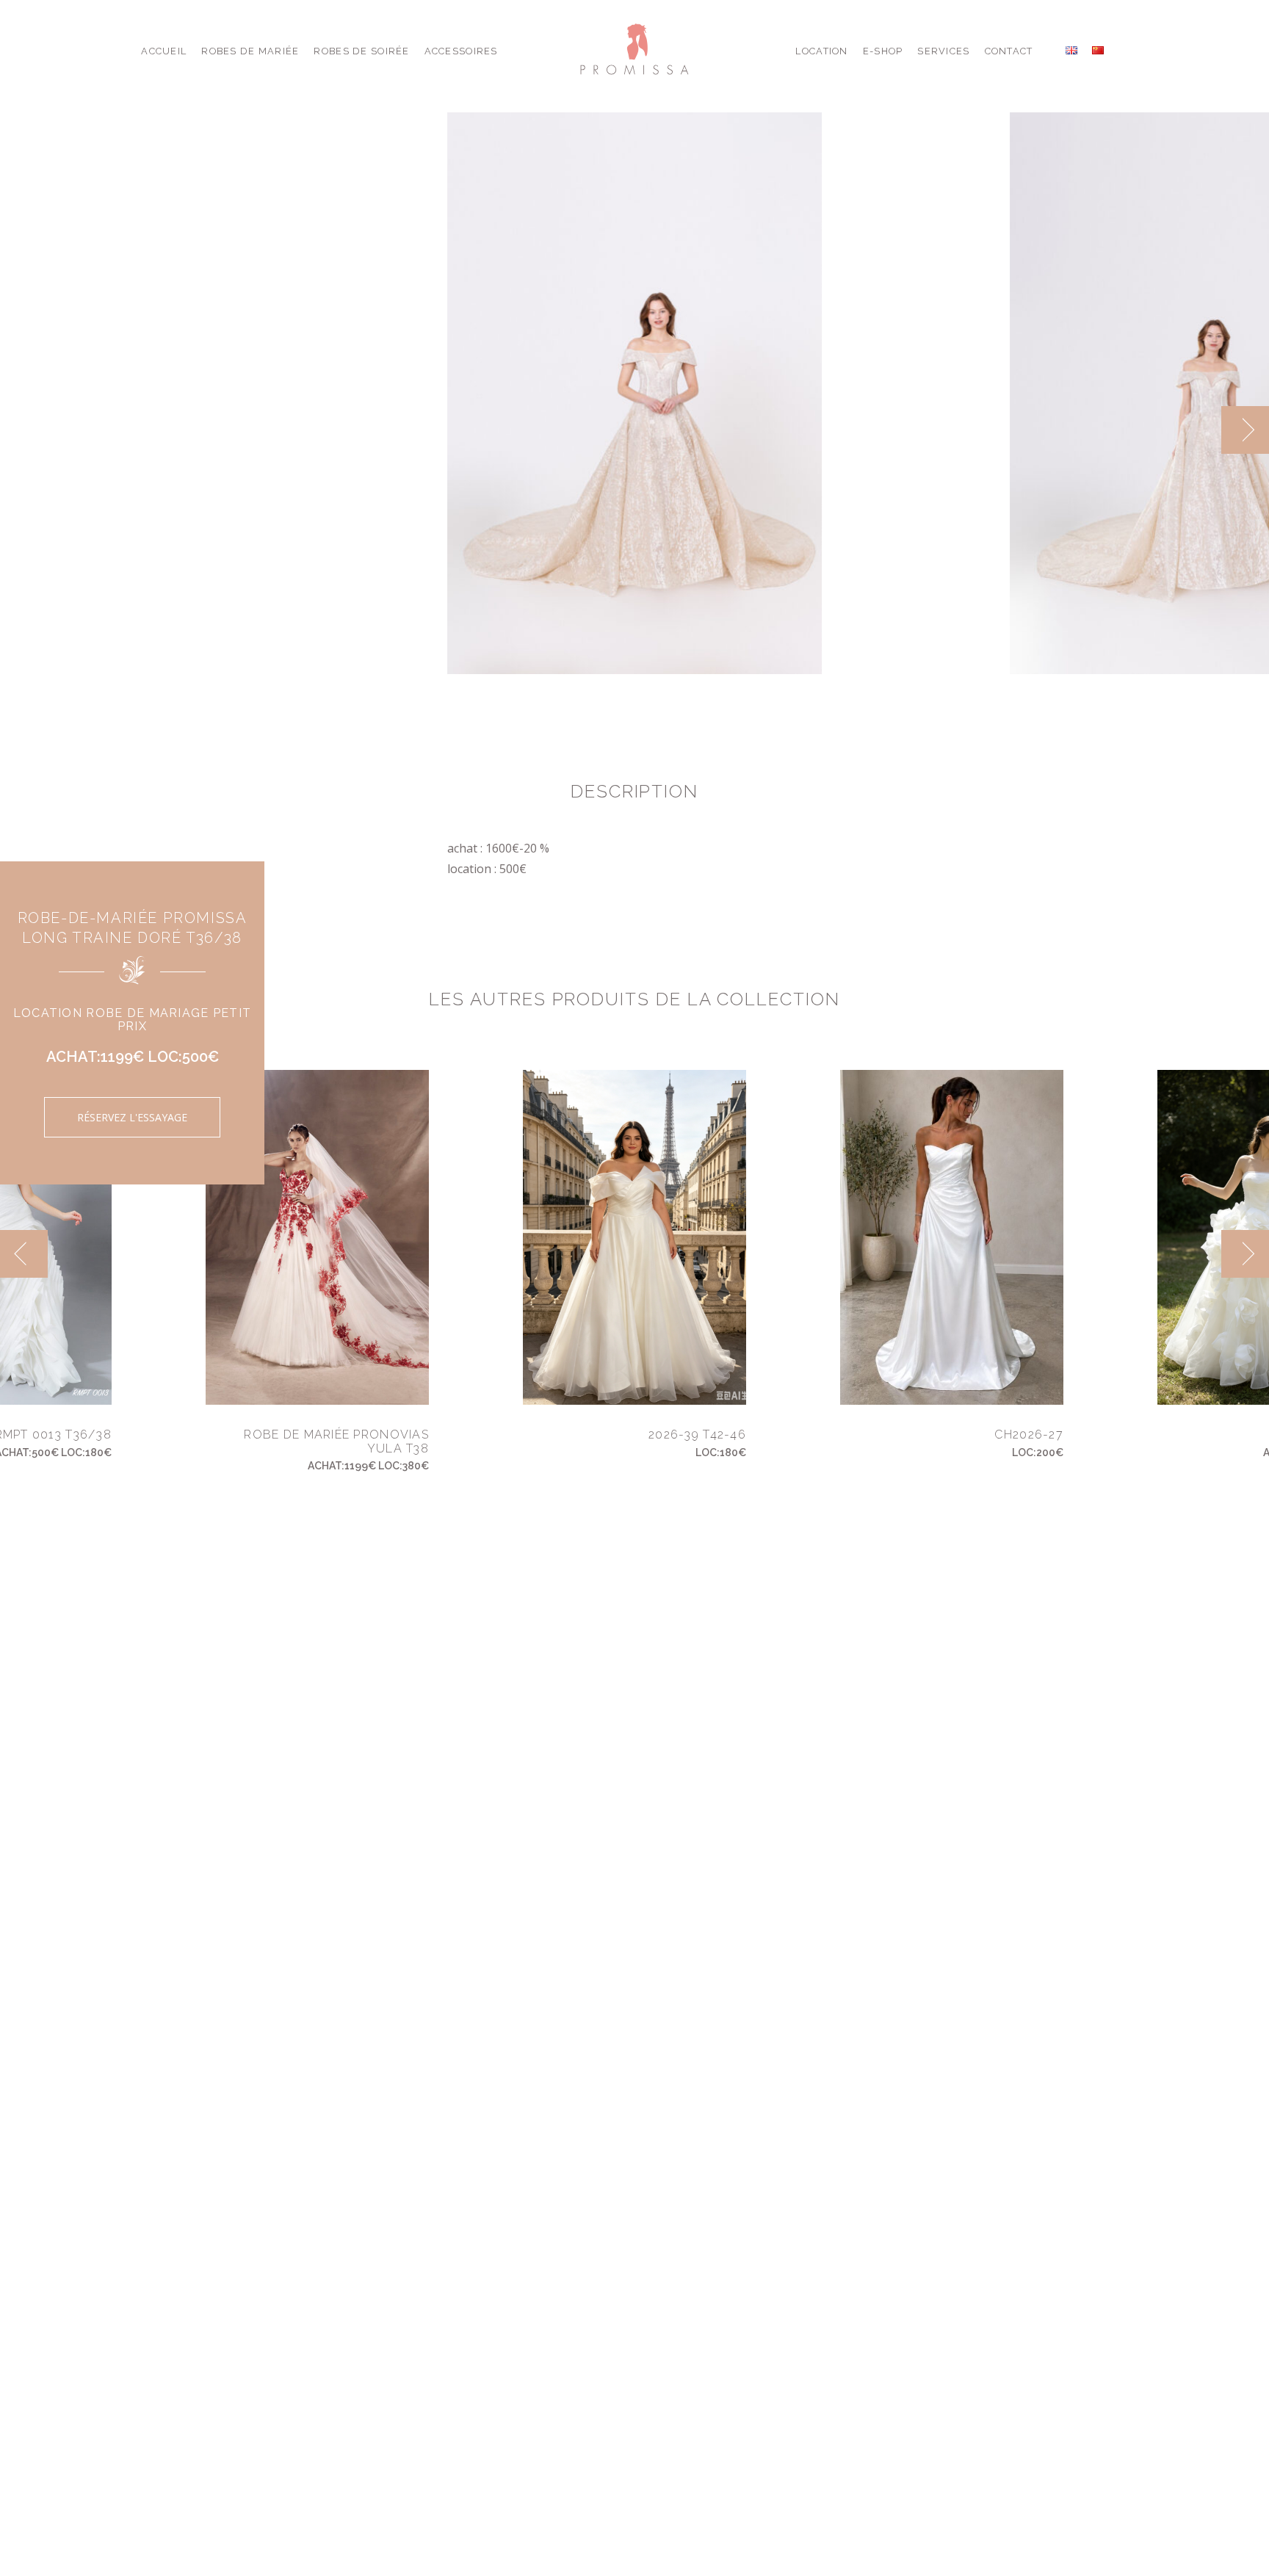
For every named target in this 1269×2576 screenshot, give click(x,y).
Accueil (164, 51)
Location (821, 51)
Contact (1009, 51)
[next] (1245, 430)
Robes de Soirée (361, 51)
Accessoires (461, 51)
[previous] (1197, 430)
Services (943, 51)
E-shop (883, 51)
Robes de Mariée (250, 51)
